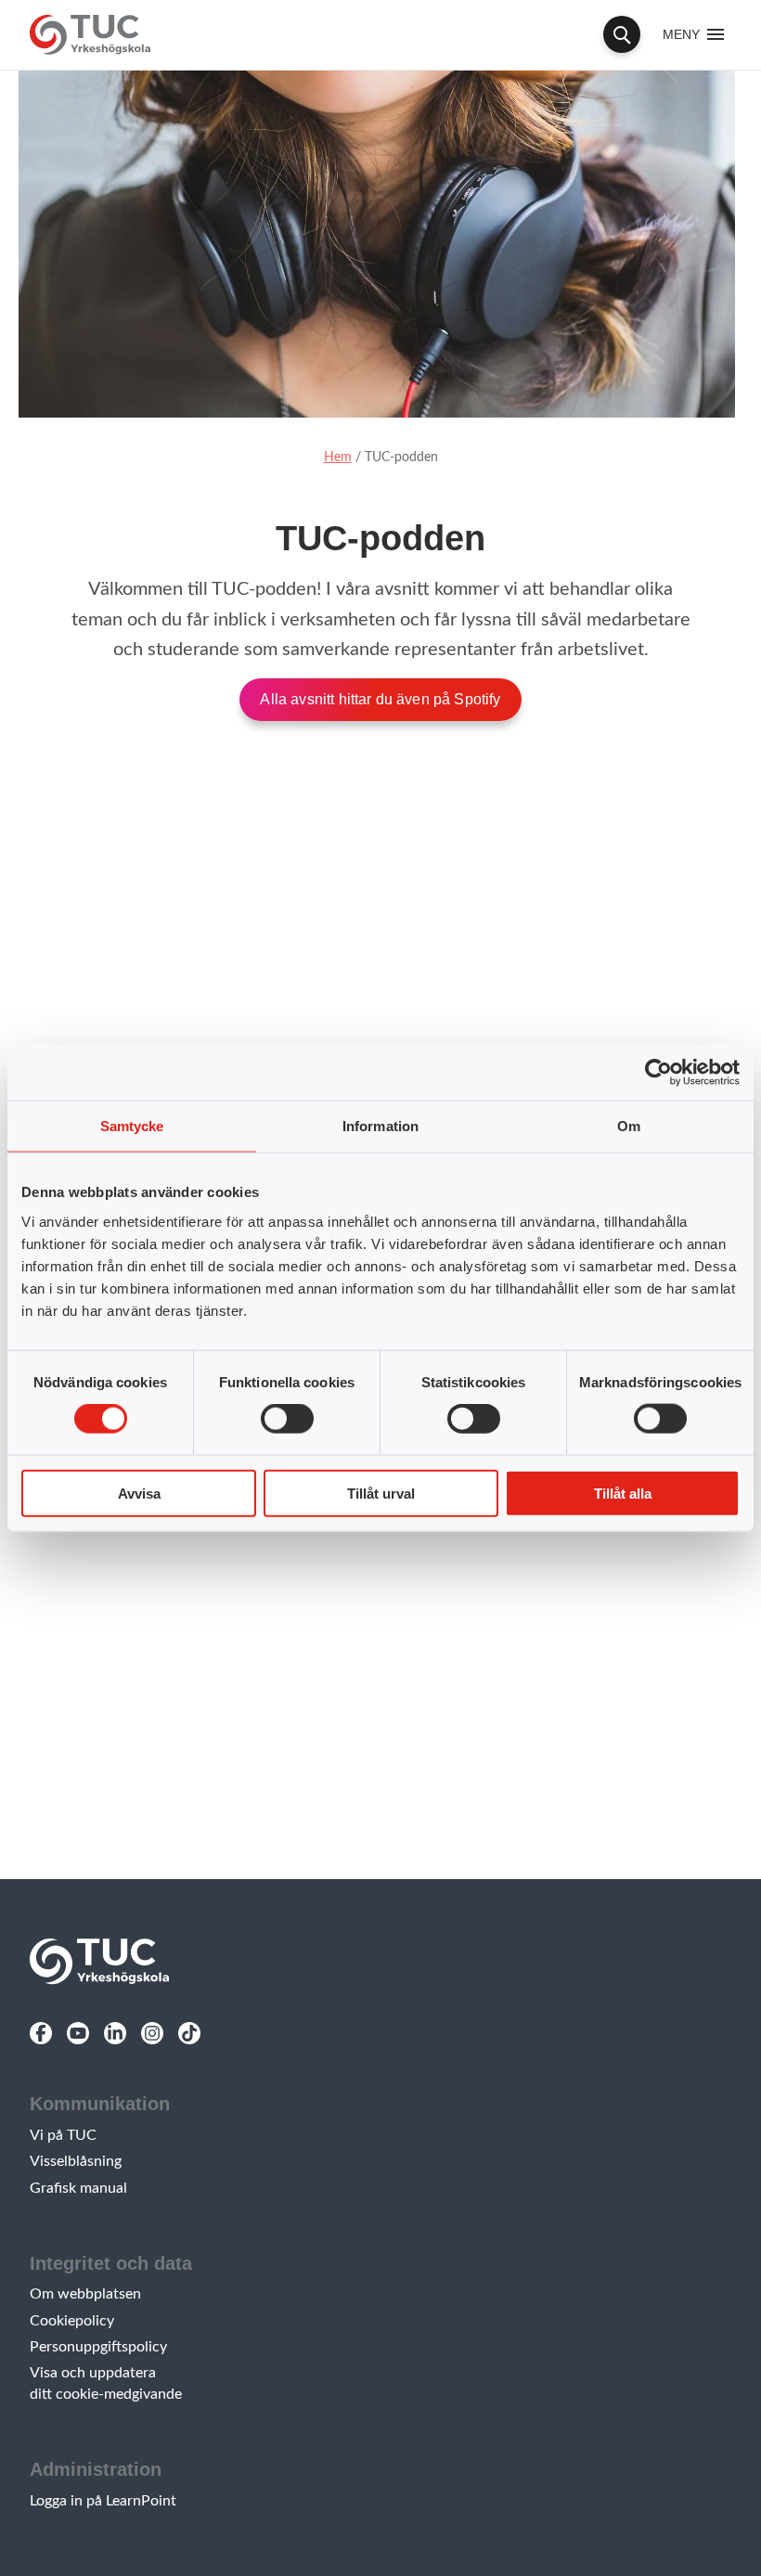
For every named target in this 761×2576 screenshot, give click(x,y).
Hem (338, 457)
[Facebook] (41, 2033)
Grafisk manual (78, 2188)
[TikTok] (189, 2033)
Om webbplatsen (85, 2294)
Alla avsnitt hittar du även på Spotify (380, 699)
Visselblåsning (76, 2161)
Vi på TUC (63, 2135)
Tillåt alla (623, 1493)
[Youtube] (78, 2033)
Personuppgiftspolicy (98, 2347)
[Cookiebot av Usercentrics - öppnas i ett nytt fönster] (658, 1073)
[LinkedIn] (115, 2033)
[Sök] (622, 34)
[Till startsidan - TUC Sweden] (90, 35)
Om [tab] (629, 1126)
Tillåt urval (381, 1493)
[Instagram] (152, 2033)
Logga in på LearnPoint (103, 2501)
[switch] (287, 1419)
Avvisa (139, 1493)
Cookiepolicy (72, 2321)
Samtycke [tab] (132, 1126)
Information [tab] (380, 1126)
